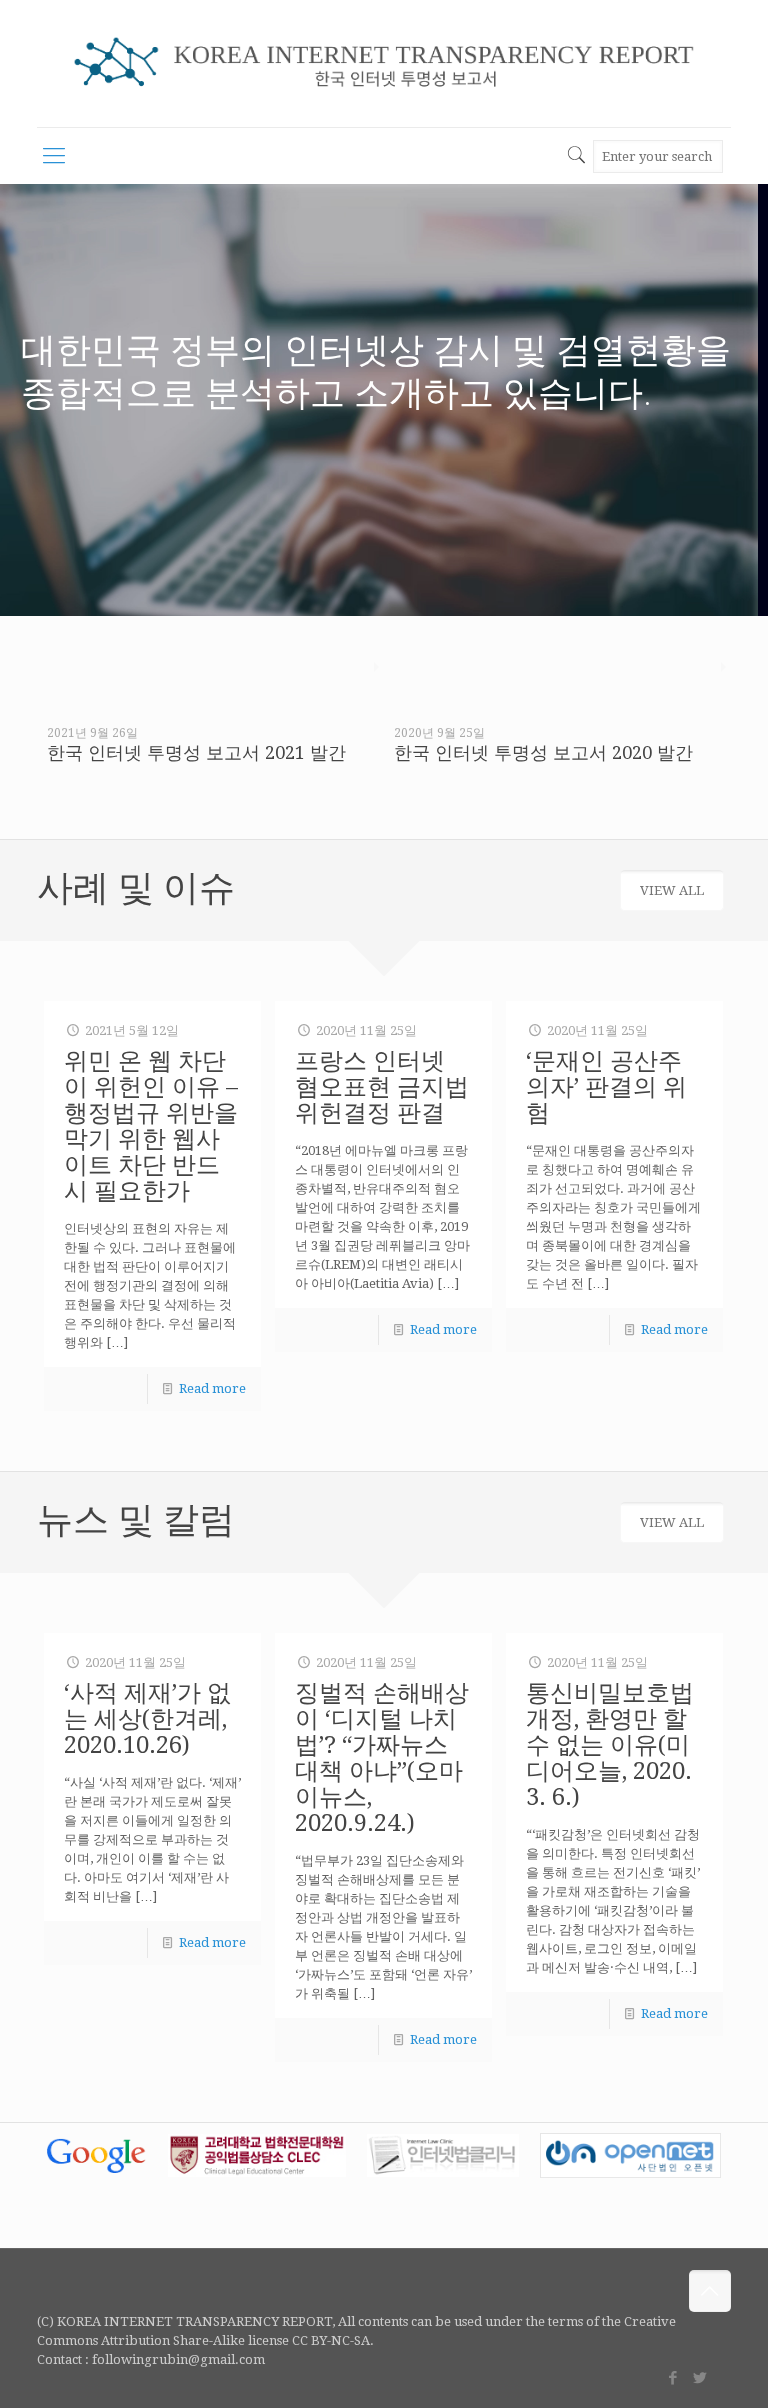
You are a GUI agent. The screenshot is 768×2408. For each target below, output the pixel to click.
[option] (210, 717)
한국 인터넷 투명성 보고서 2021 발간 (196, 752)
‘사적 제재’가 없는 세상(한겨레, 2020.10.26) (147, 1719)
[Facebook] (673, 2378)
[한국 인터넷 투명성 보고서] (384, 63)
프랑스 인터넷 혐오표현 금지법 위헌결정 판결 (382, 1087)
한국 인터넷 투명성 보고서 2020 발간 (543, 752)
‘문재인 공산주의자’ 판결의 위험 (606, 1087)
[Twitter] (700, 2378)
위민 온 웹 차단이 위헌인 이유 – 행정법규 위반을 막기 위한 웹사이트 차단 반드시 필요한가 (151, 1126)
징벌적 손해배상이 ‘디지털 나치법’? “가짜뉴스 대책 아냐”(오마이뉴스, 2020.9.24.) (382, 1758)
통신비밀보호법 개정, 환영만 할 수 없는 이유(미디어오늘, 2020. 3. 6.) (610, 1745)
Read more (212, 1388)
